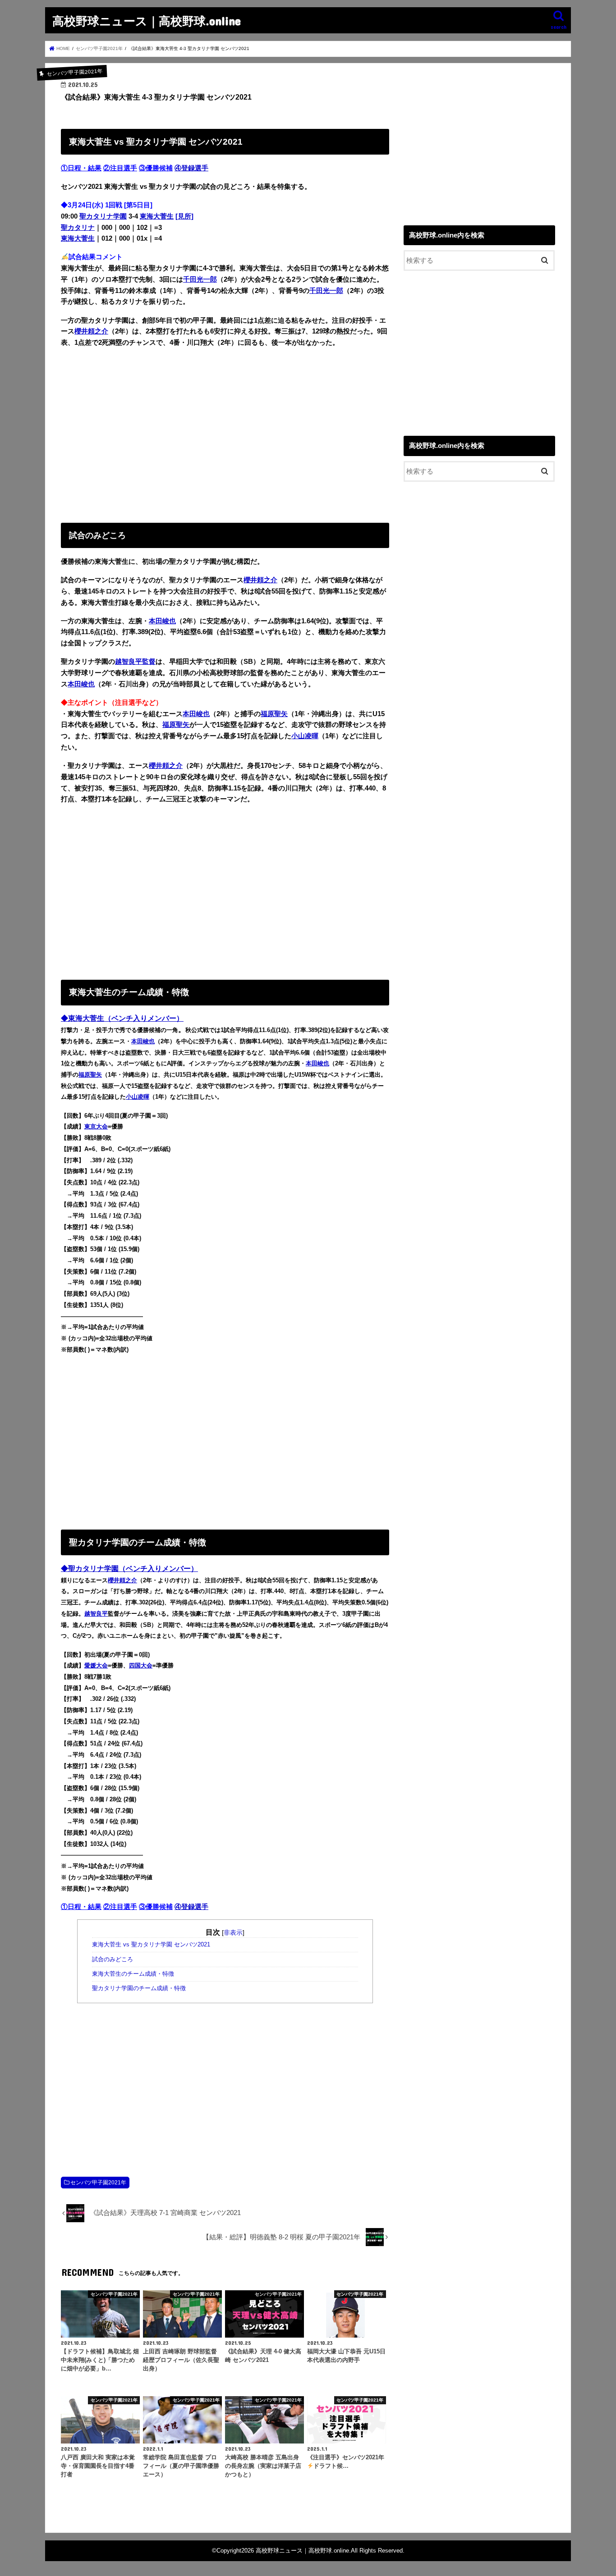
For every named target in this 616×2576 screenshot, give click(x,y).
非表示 (233, 1932)
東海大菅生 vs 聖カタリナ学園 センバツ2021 (151, 1945)
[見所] (184, 216)
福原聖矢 (274, 714)
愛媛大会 (96, 1665)
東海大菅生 (157, 216)
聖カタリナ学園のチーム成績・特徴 (139, 1988)
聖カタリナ (78, 228)
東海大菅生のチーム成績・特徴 (133, 1974)
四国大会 (141, 1665)
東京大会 (96, 1126)
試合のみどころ (113, 1959)
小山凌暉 (305, 736)
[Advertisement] (225, 433)
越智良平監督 (135, 662)
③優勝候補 (156, 168)
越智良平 (96, 1614)
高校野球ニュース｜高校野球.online (147, 21)
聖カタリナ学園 (103, 216)
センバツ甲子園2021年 (98, 2183)
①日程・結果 (81, 168)
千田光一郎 (200, 279)
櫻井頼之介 (91, 331)
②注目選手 (120, 168)
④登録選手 (191, 168)
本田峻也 (162, 621)
